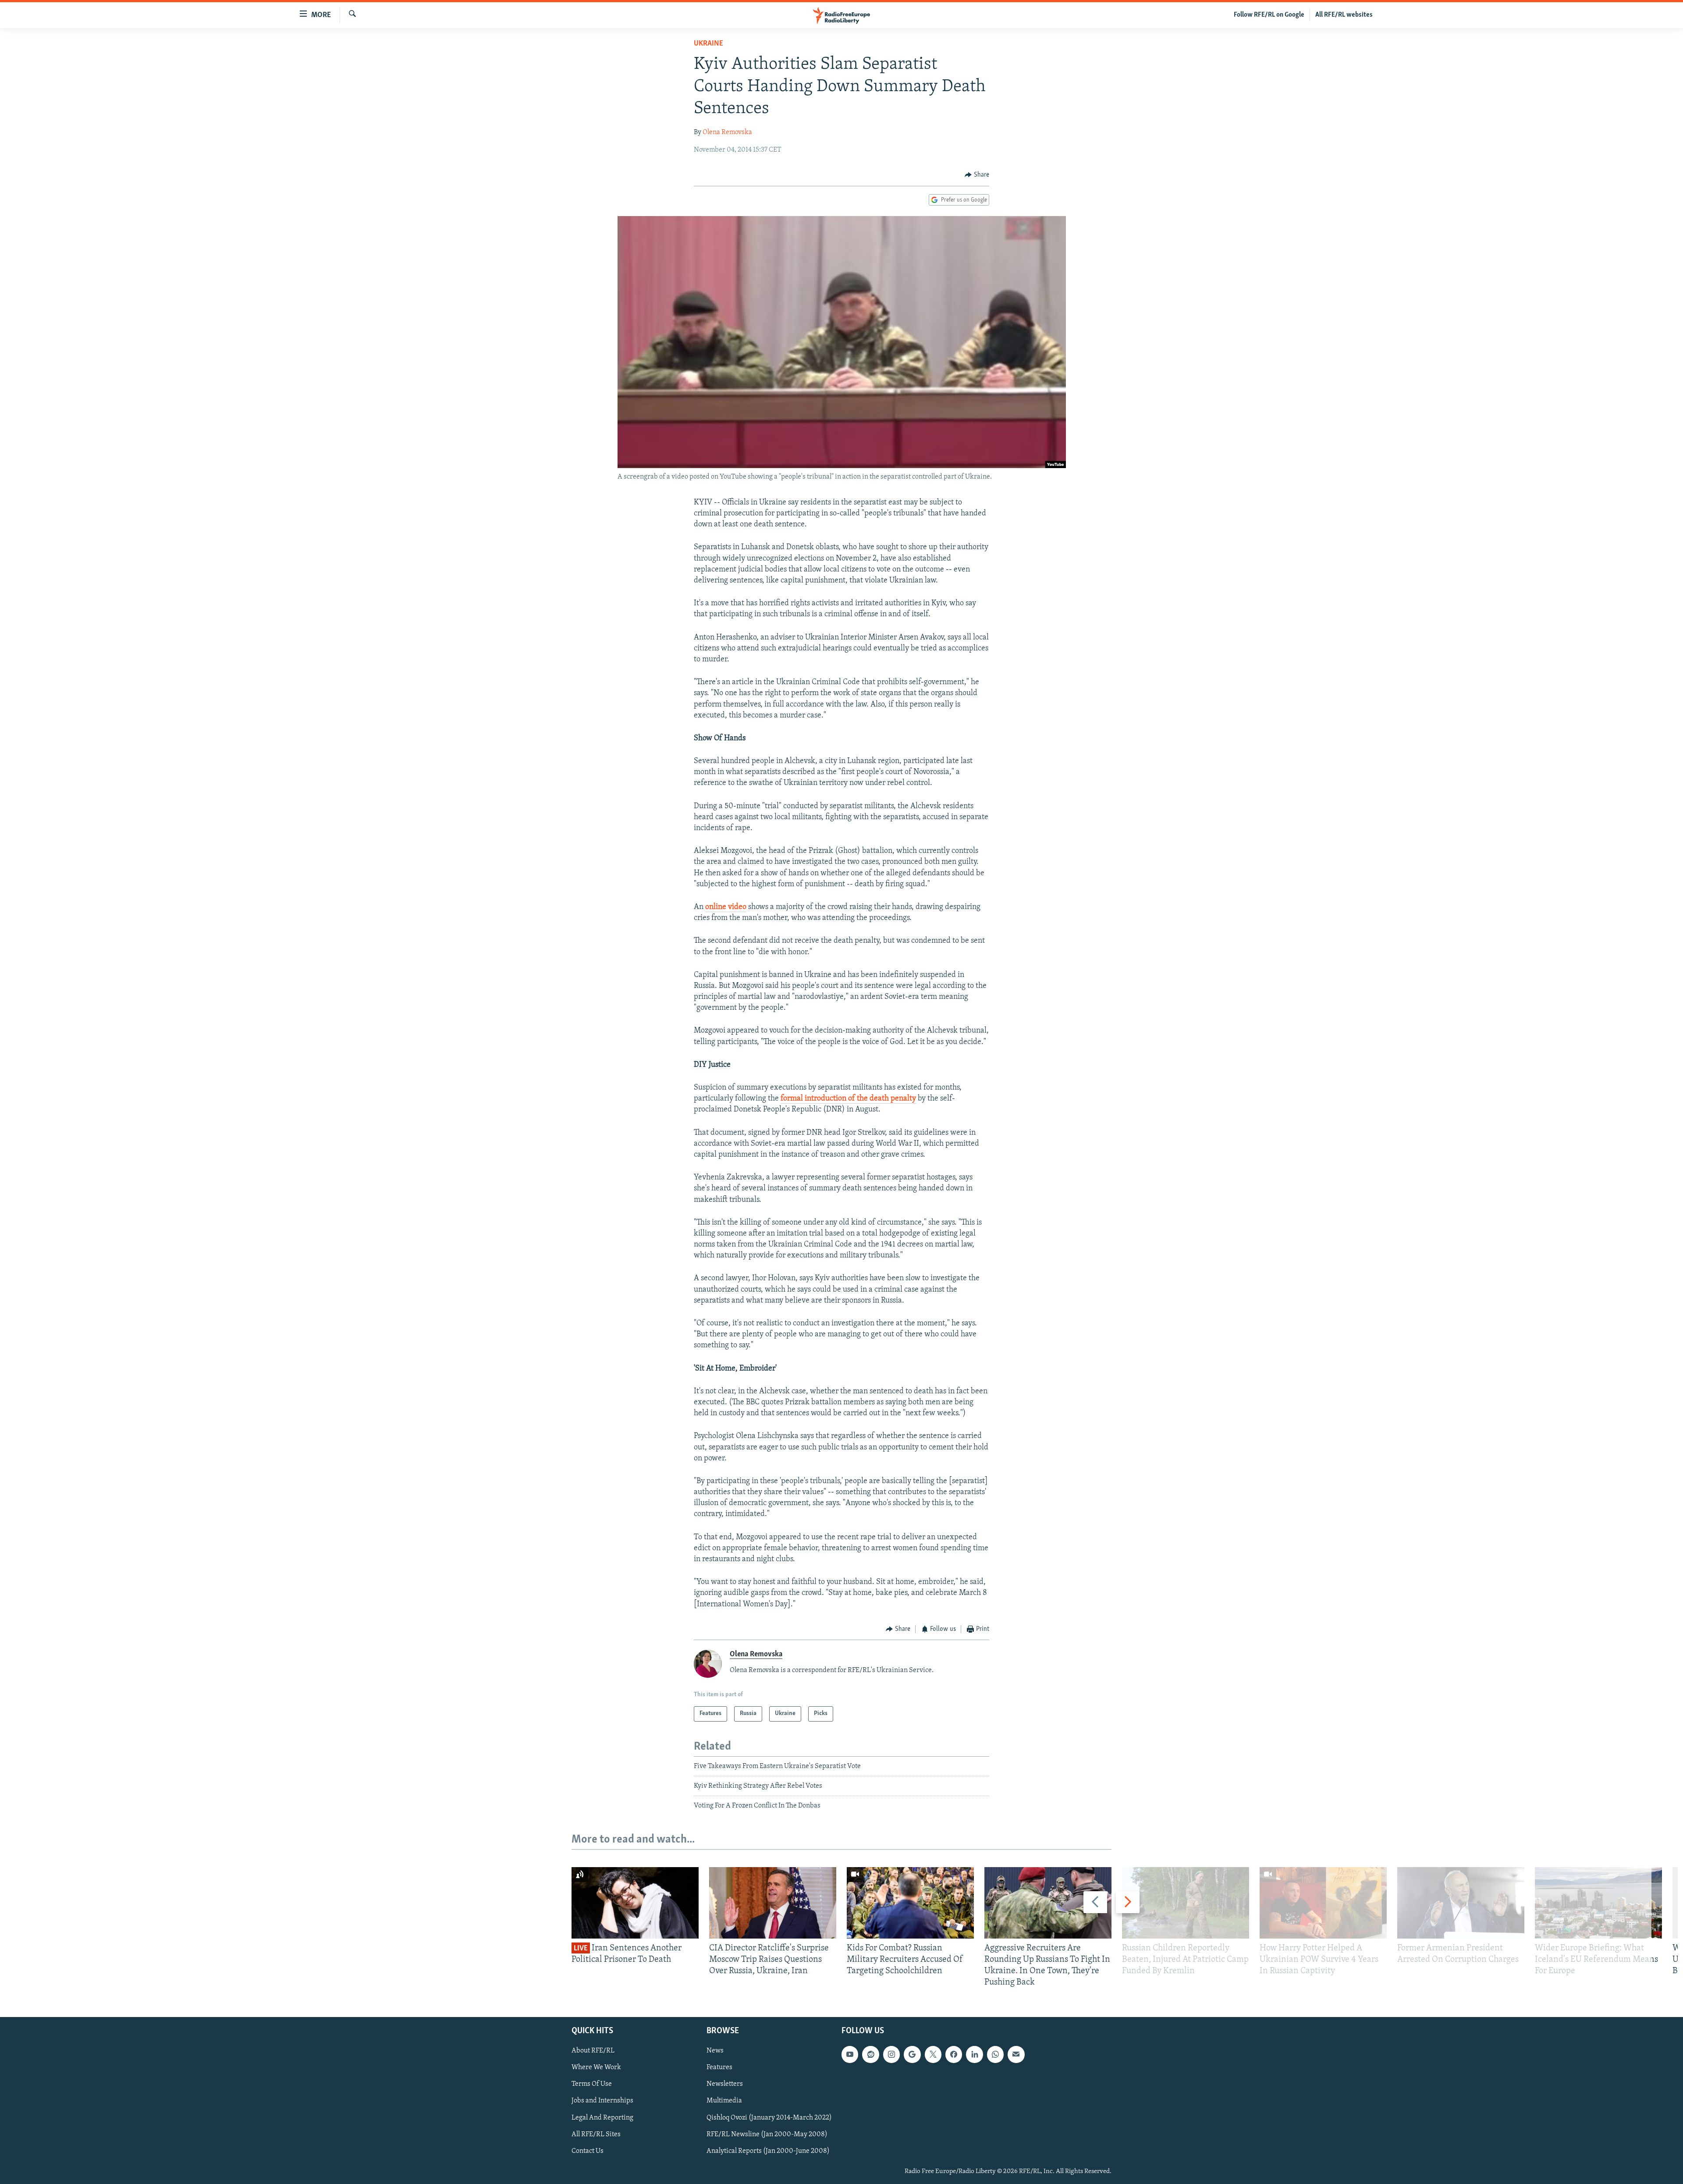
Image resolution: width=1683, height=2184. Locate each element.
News (715, 2051)
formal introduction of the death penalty (848, 1099)
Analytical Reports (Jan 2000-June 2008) (768, 2151)
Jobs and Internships (602, 2101)
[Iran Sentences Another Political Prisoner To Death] (635, 1903)
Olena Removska (727, 132)
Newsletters (725, 2084)
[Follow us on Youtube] (850, 2054)
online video (726, 907)
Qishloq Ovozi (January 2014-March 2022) (769, 2117)
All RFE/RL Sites (596, 2134)
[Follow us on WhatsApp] (995, 2054)
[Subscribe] (1016, 2054)
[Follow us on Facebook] (954, 2054)
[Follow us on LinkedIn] (974, 2054)
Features (719, 2067)
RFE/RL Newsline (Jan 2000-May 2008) (767, 2134)
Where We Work (596, 2067)
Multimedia (724, 2101)
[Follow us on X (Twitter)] (933, 2054)
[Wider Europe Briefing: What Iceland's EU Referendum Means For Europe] (1598, 1903)
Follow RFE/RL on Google (1269, 15)
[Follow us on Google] (912, 2054)
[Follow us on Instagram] (891, 2054)
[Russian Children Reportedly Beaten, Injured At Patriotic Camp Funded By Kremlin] (1186, 1903)
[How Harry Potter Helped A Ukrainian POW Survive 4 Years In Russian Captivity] (1323, 1903)
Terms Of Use (592, 2084)
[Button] (977, 175)
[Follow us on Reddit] (870, 2054)
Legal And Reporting (602, 2117)
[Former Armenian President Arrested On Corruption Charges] (1461, 1903)
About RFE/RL (593, 2051)
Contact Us (588, 2151)
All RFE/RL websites (1344, 15)
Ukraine (708, 44)
